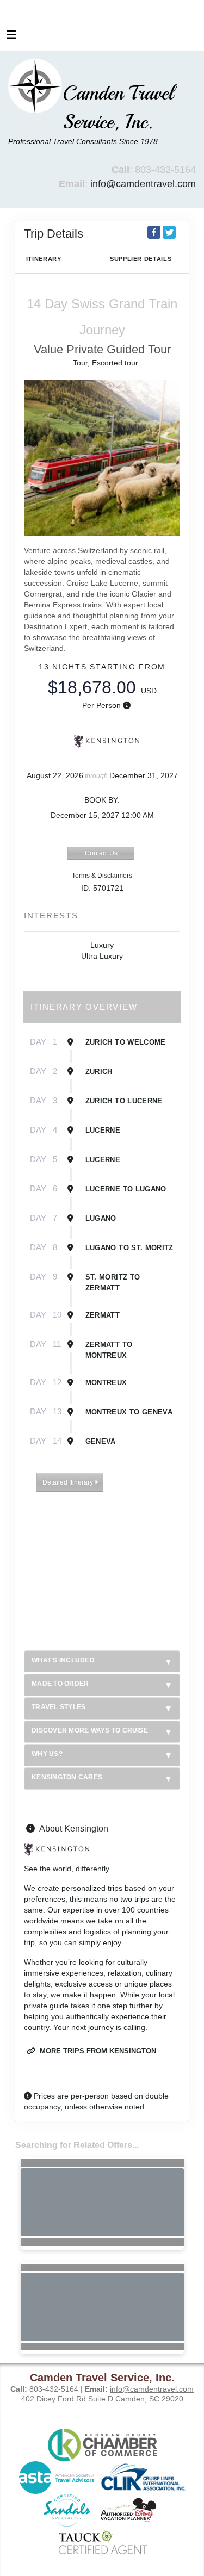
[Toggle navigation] (11, 38)
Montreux (106, 1383)
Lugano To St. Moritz (129, 1248)
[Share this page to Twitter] (169, 232)
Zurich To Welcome (126, 1042)
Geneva (101, 1441)
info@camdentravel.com (143, 184)
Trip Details (54, 234)
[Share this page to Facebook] (154, 232)
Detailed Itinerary (69, 1482)
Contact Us (101, 853)
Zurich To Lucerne (124, 1101)
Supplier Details (141, 259)
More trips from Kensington (97, 2051)
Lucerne (103, 1130)
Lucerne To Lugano (126, 1189)
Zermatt (103, 1315)
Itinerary (44, 259)
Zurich (99, 1072)
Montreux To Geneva (129, 1412)
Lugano (101, 1218)
